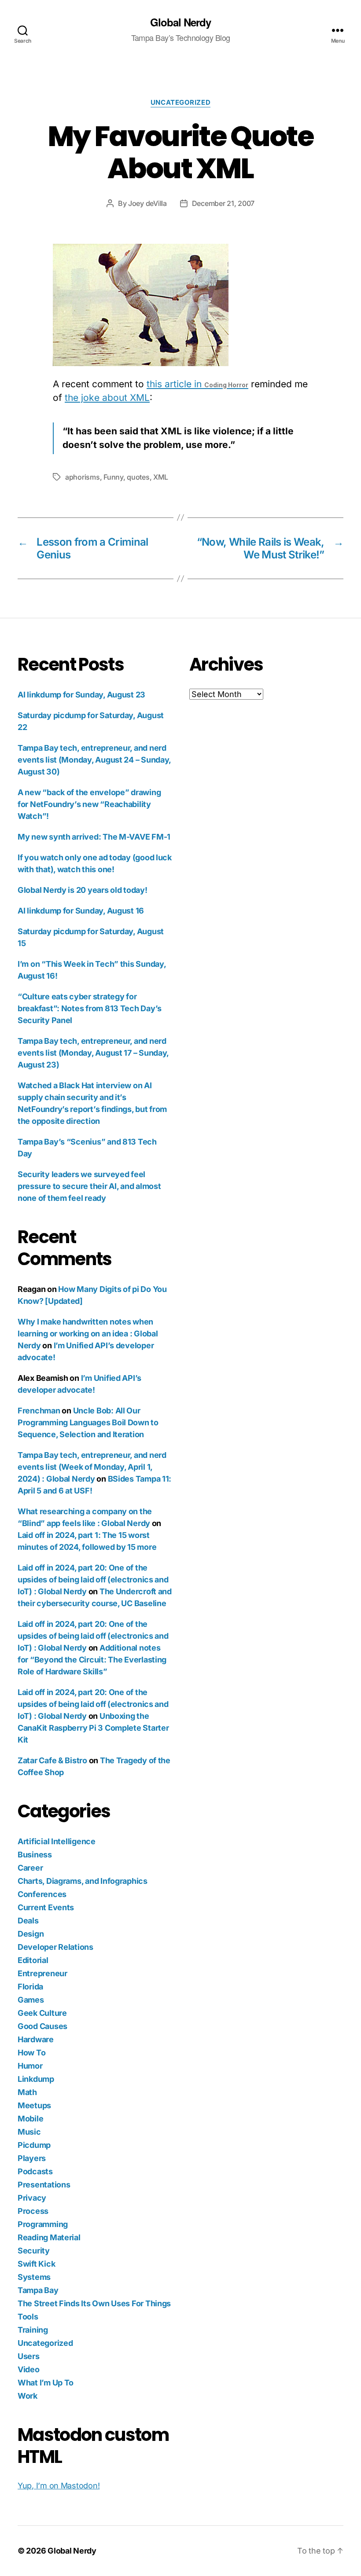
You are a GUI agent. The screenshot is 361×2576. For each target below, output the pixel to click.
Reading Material (49, 2237)
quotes (138, 477)
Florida (30, 1987)
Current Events (46, 1907)
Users (29, 2356)
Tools (28, 2317)
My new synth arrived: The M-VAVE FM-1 (94, 837)
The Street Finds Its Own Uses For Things (94, 2303)
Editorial (33, 1960)
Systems (34, 2277)
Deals (28, 1921)
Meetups (34, 2105)
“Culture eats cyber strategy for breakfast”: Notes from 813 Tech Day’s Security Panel (90, 1008)
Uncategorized (180, 103)
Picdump (34, 2145)
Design (31, 1934)
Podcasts (35, 2171)
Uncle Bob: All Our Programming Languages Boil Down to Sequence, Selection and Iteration (88, 1422)
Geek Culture (42, 2013)
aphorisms (83, 477)
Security (34, 2251)
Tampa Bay (38, 2290)
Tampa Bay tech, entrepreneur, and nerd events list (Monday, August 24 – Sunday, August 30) (94, 760)
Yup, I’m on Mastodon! (59, 2486)
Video (29, 2369)
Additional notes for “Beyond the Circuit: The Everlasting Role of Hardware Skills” (92, 1660)
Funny (113, 477)
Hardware (36, 2039)
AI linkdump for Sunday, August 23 (81, 695)
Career (30, 1868)
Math (27, 2092)
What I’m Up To (46, 2383)
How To (31, 2053)
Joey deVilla (147, 203)
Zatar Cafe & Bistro (52, 1760)
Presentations (44, 2185)
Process (33, 2211)
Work (28, 2396)
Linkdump (36, 2079)
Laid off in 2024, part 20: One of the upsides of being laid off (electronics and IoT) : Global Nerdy (93, 1580)
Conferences (42, 1894)
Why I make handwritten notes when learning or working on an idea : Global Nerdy (88, 1334)
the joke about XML (107, 398)
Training (33, 2330)
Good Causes (42, 2026)
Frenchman (39, 1411)
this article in (197, 384)
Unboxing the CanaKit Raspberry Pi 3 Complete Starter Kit (93, 1728)
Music (29, 2132)
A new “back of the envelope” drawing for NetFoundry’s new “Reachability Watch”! (89, 804)
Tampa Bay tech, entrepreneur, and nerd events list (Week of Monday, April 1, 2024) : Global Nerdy (92, 1467)
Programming (43, 2224)
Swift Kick (36, 2264)
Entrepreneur (42, 1973)
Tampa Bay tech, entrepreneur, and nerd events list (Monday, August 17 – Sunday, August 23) (93, 1053)
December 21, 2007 (223, 203)
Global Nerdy (180, 22)
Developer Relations (55, 1947)
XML (161, 477)
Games (31, 2000)
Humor (30, 2066)
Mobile (30, 2119)
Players (32, 2158)
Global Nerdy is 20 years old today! (83, 890)
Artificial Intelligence (57, 1841)
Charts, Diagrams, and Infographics (83, 1881)
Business (35, 1855)
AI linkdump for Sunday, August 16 (81, 911)
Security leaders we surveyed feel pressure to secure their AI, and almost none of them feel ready (89, 1186)
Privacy (32, 2198)
